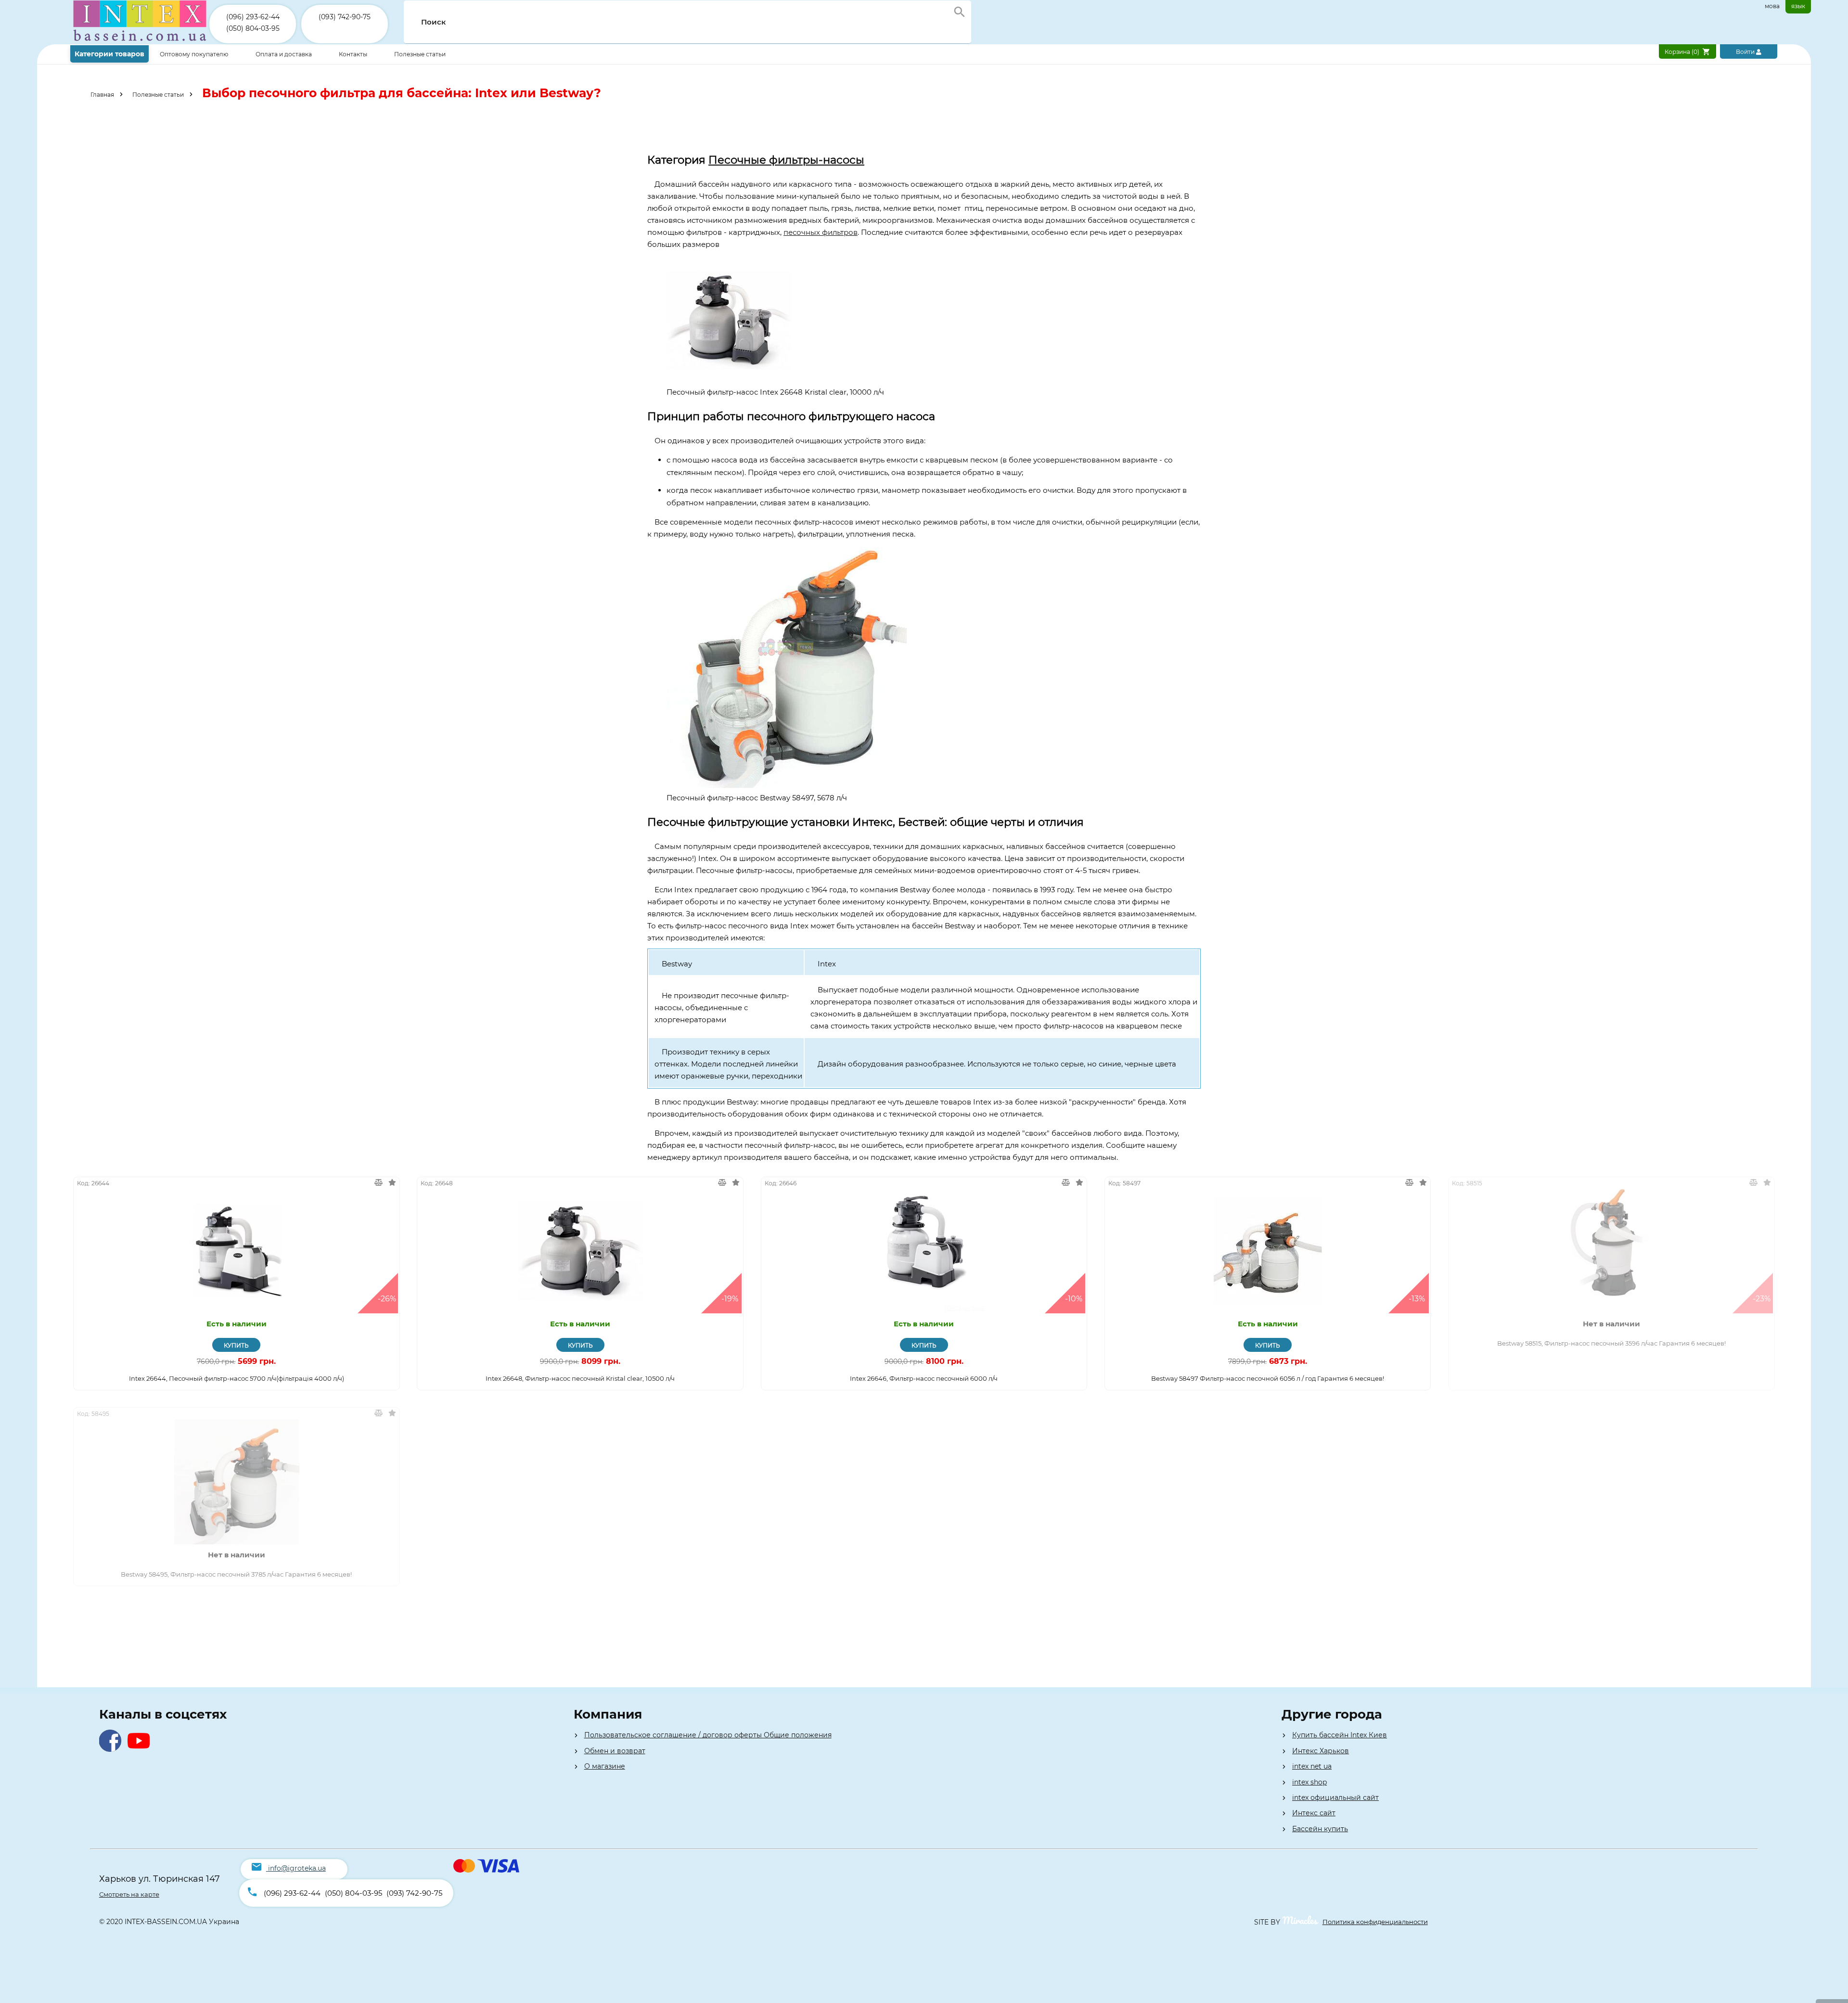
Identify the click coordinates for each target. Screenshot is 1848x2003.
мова (1772, 6)
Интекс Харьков (1321, 1751)
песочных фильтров (821, 232)
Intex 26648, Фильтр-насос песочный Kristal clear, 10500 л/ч (580, 1378)
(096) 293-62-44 (253, 17)
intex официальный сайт (1335, 1798)
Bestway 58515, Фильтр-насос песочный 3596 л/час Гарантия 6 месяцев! (1611, 1343)
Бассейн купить (1320, 1829)
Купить (236, 1345)
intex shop (1309, 1782)
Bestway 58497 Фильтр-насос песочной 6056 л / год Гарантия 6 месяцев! (1268, 1378)
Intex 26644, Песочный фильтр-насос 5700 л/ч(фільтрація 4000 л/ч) (237, 1378)
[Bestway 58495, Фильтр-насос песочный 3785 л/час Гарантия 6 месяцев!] (237, 1482)
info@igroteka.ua (297, 1868)
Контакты (354, 54)
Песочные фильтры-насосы (786, 160)
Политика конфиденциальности (1375, 1922)
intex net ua (1312, 1766)
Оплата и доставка (284, 54)
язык (1798, 6)
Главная (102, 95)
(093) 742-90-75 (345, 17)
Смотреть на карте (129, 1894)
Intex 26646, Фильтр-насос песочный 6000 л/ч (924, 1378)
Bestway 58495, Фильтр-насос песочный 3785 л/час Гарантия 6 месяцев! (236, 1574)
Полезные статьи (420, 54)
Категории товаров (109, 54)
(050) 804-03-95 (253, 28)
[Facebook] (112, 1749)
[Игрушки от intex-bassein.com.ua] (140, 42)
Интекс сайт (1314, 1813)
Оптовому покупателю (195, 54)
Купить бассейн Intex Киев (1340, 1735)
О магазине (605, 1766)
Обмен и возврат (615, 1751)
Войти (1746, 52)
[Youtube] (141, 1749)
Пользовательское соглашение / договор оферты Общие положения (708, 1735)
